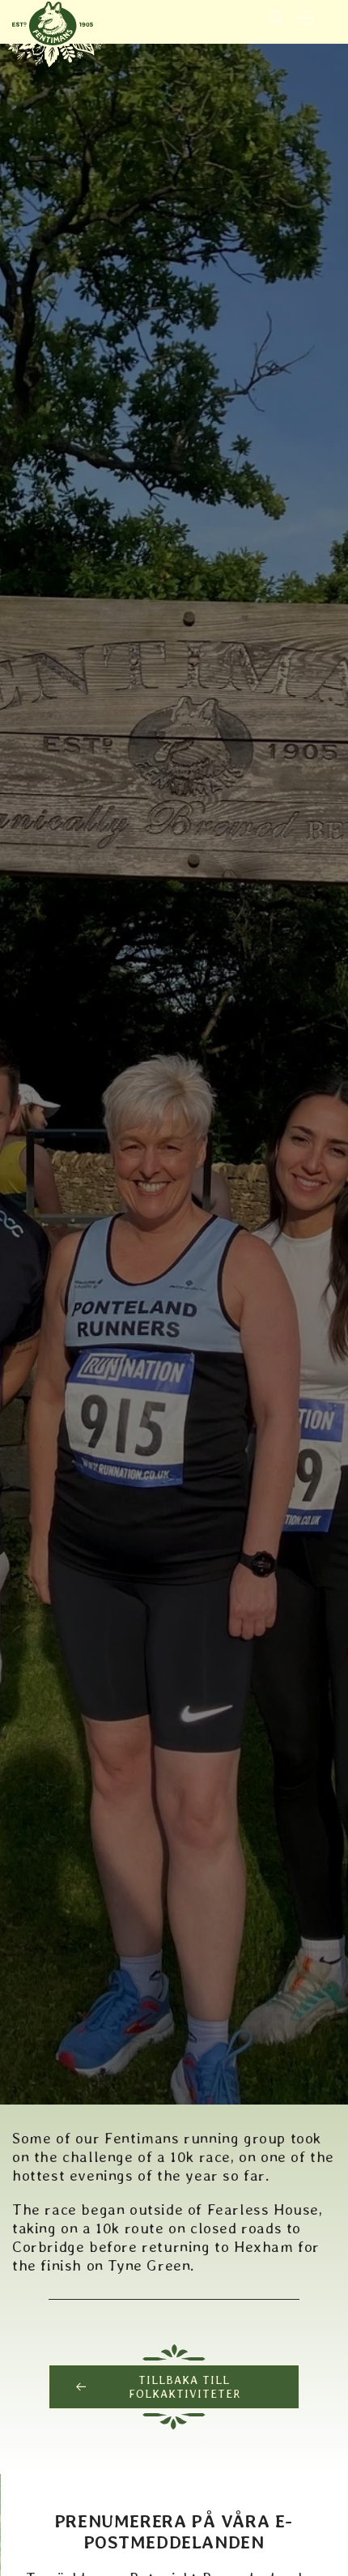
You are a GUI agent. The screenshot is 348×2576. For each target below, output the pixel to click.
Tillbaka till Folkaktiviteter (185, 2387)
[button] (306, 18)
